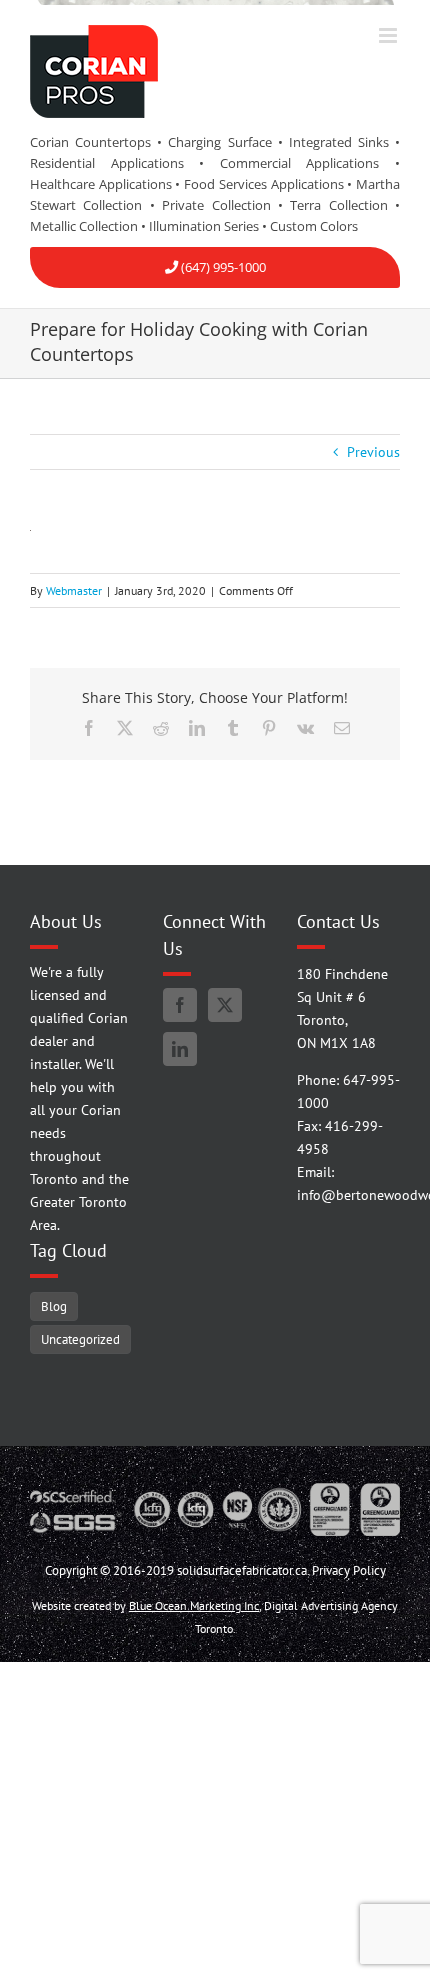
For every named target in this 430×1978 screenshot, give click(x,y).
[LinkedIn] (180, 1049)
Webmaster (74, 590)
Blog (54, 1306)
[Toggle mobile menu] (389, 35)
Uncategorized (80, 1339)
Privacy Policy (349, 1570)
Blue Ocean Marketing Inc (194, 1605)
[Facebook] (180, 1005)
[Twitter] (225, 1005)
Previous (373, 452)
